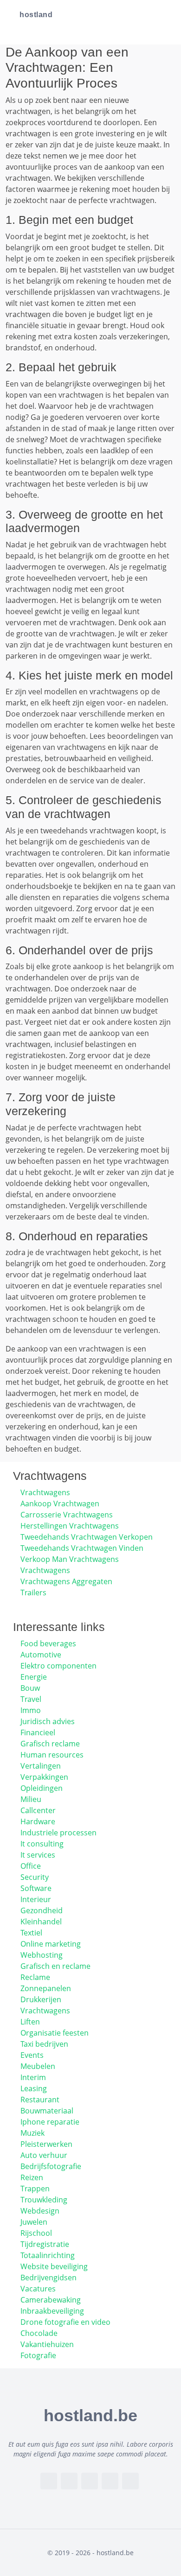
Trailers (33, 1593)
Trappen (35, 2189)
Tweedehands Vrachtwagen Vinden (82, 1548)
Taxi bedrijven (44, 2044)
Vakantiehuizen (47, 2344)
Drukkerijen (41, 1999)
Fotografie (38, 2355)
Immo (31, 1710)
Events (32, 2055)
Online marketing (51, 1944)
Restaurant (40, 2100)
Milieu (31, 1799)
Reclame (35, 1977)
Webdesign (40, 2211)
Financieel (38, 1732)
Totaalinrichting (48, 2255)
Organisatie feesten (55, 2033)
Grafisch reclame (50, 1744)
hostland (36, 15)
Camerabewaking (51, 2300)
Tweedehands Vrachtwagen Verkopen (87, 1537)
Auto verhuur (44, 2155)
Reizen (32, 2177)
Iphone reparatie (50, 2122)
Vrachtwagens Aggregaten (66, 1581)
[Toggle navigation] (162, 15)
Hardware (38, 1821)
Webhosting (42, 1955)
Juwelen (34, 2222)
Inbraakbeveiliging (52, 2311)
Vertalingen (41, 1766)
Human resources (52, 1755)
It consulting (42, 1844)
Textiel (31, 1933)
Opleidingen (42, 1788)
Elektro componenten (58, 1666)
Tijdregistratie (45, 2244)
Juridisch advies (48, 1721)
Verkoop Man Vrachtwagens (70, 1559)
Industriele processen (58, 1833)
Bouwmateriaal (47, 2111)
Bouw (30, 1688)
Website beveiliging (54, 2266)
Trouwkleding (44, 2200)
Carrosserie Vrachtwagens (67, 1515)
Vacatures (38, 2289)
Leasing (34, 2088)
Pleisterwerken (46, 2144)
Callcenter (38, 1810)
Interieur (36, 1899)
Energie (34, 1677)
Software (36, 1888)
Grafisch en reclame (55, 1966)
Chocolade (39, 2333)
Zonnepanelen (46, 1988)
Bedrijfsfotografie (51, 2166)
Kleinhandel (41, 1922)
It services (38, 1855)
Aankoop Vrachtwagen (60, 1504)
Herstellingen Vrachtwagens (70, 1526)
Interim (33, 2077)
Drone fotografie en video (65, 2322)
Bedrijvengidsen (48, 2278)
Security (35, 1877)
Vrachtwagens (45, 1492)
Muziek (32, 2133)
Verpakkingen (44, 1777)
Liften (30, 2022)
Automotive (41, 1655)
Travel (31, 1699)
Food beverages (48, 1643)
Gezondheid (42, 1910)
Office (31, 1866)
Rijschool (36, 2233)
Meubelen (38, 2066)
